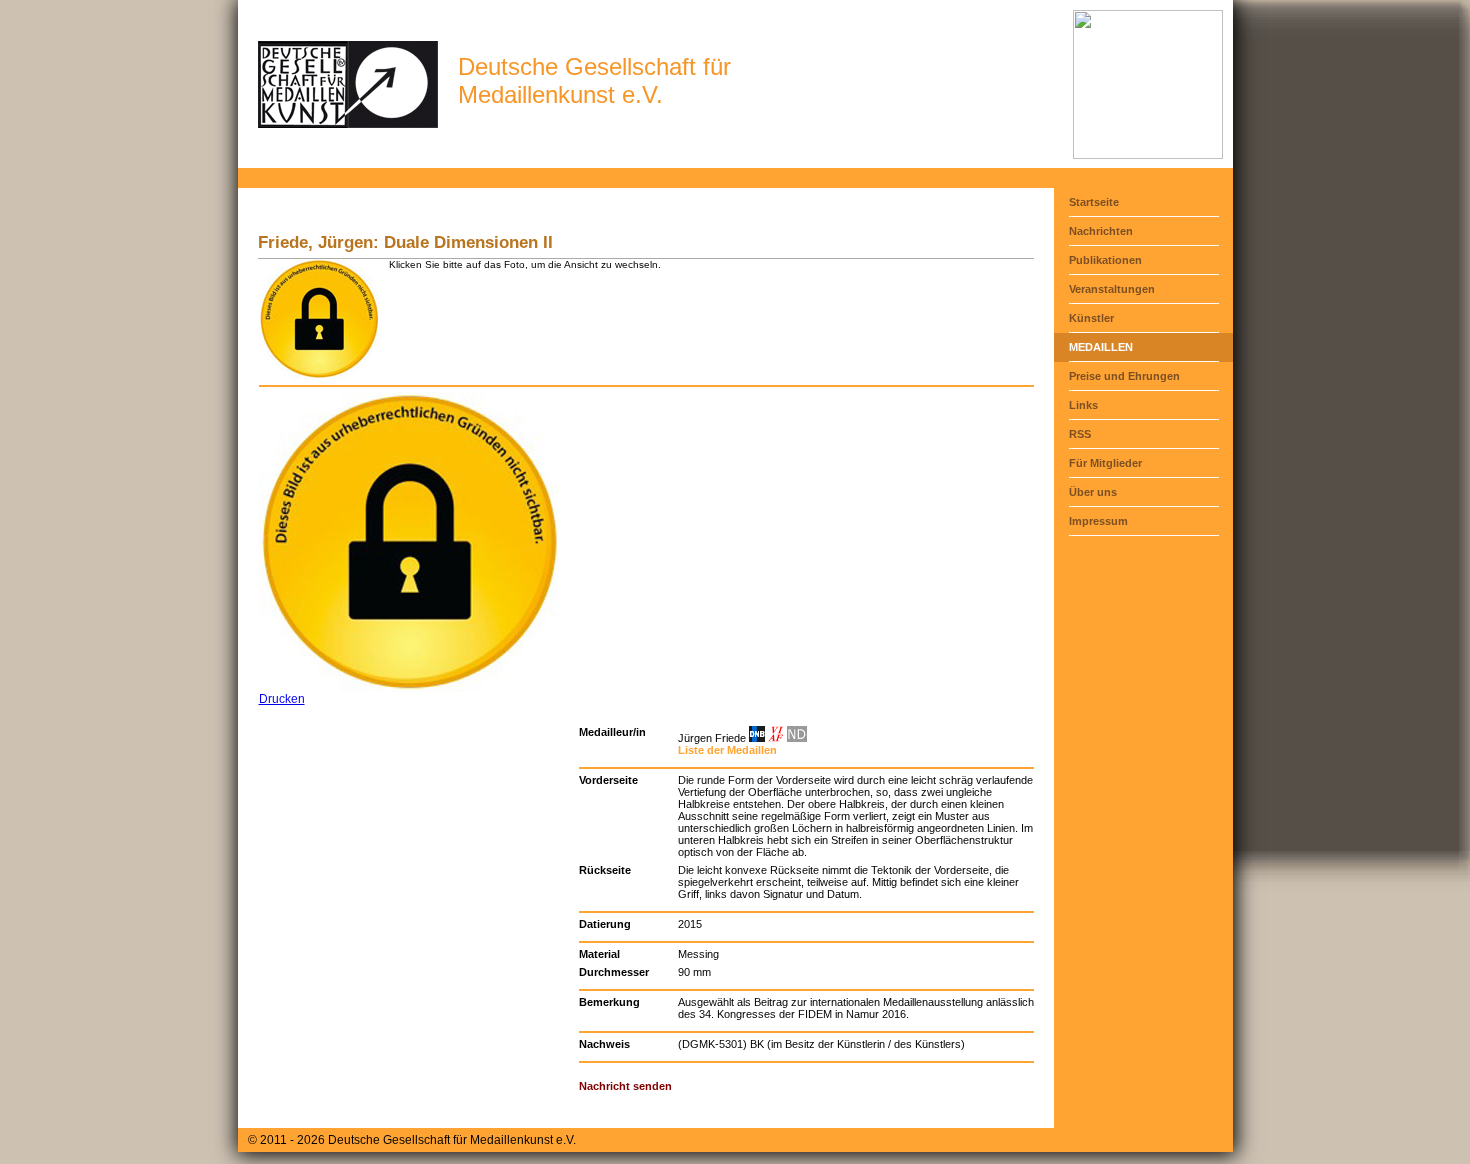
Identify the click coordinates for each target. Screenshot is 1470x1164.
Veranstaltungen (1112, 289)
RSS (1080, 434)
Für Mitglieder (1105, 463)
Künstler (1091, 318)
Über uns (1093, 492)
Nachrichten (1101, 231)
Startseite (1094, 202)
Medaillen (1101, 347)
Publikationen (1105, 260)
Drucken (282, 699)
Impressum (1098, 521)
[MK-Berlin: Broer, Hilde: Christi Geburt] (1148, 155)
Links (1083, 405)
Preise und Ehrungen (1124, 376)
